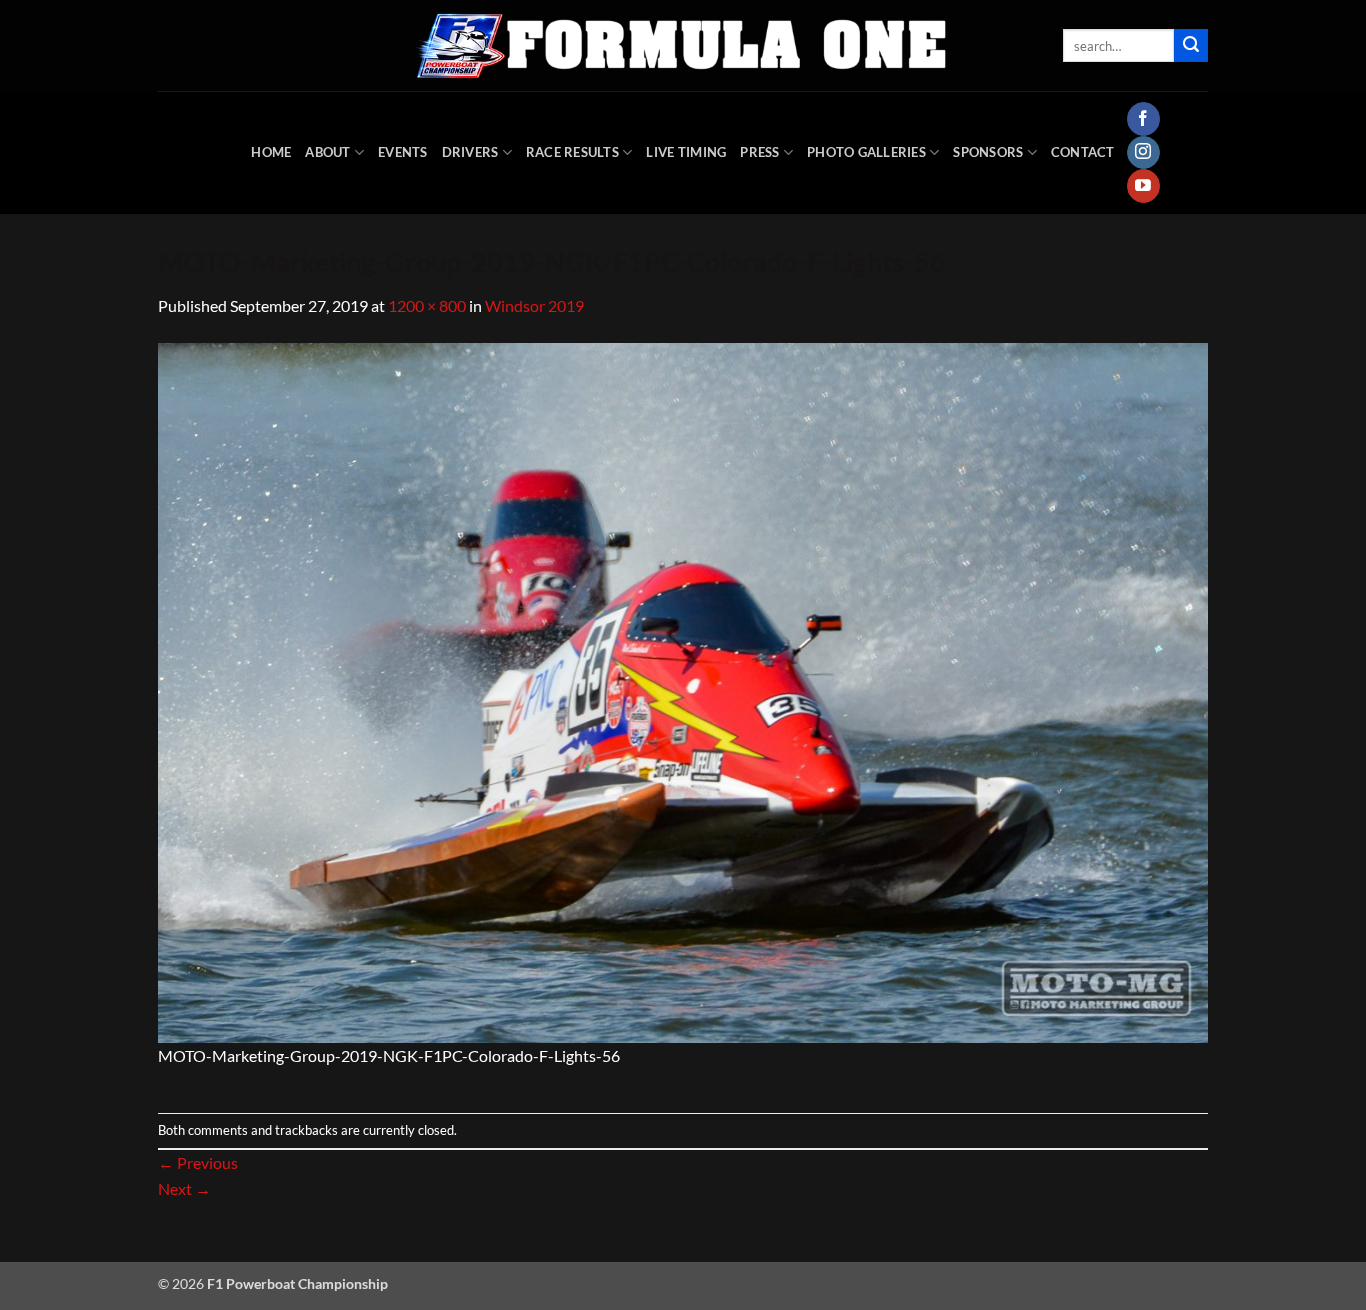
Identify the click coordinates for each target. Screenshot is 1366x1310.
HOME (271, 152)
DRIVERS (470, 152)
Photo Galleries (866, 152)
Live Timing (686, 152)
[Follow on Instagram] (1143, 153)
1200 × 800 (427, 305)
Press (759, 152)
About (327, 152)
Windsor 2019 (534, 305)
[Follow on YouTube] (1143, 186)
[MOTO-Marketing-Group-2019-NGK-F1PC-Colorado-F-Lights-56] (683, 690)
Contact (1083, 152)
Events (403, 152)
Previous (198, 1162)
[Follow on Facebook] (1143, 119)
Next (184, 1188)
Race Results (572, 152)
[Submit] (1191, 46)
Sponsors (988, 152)
